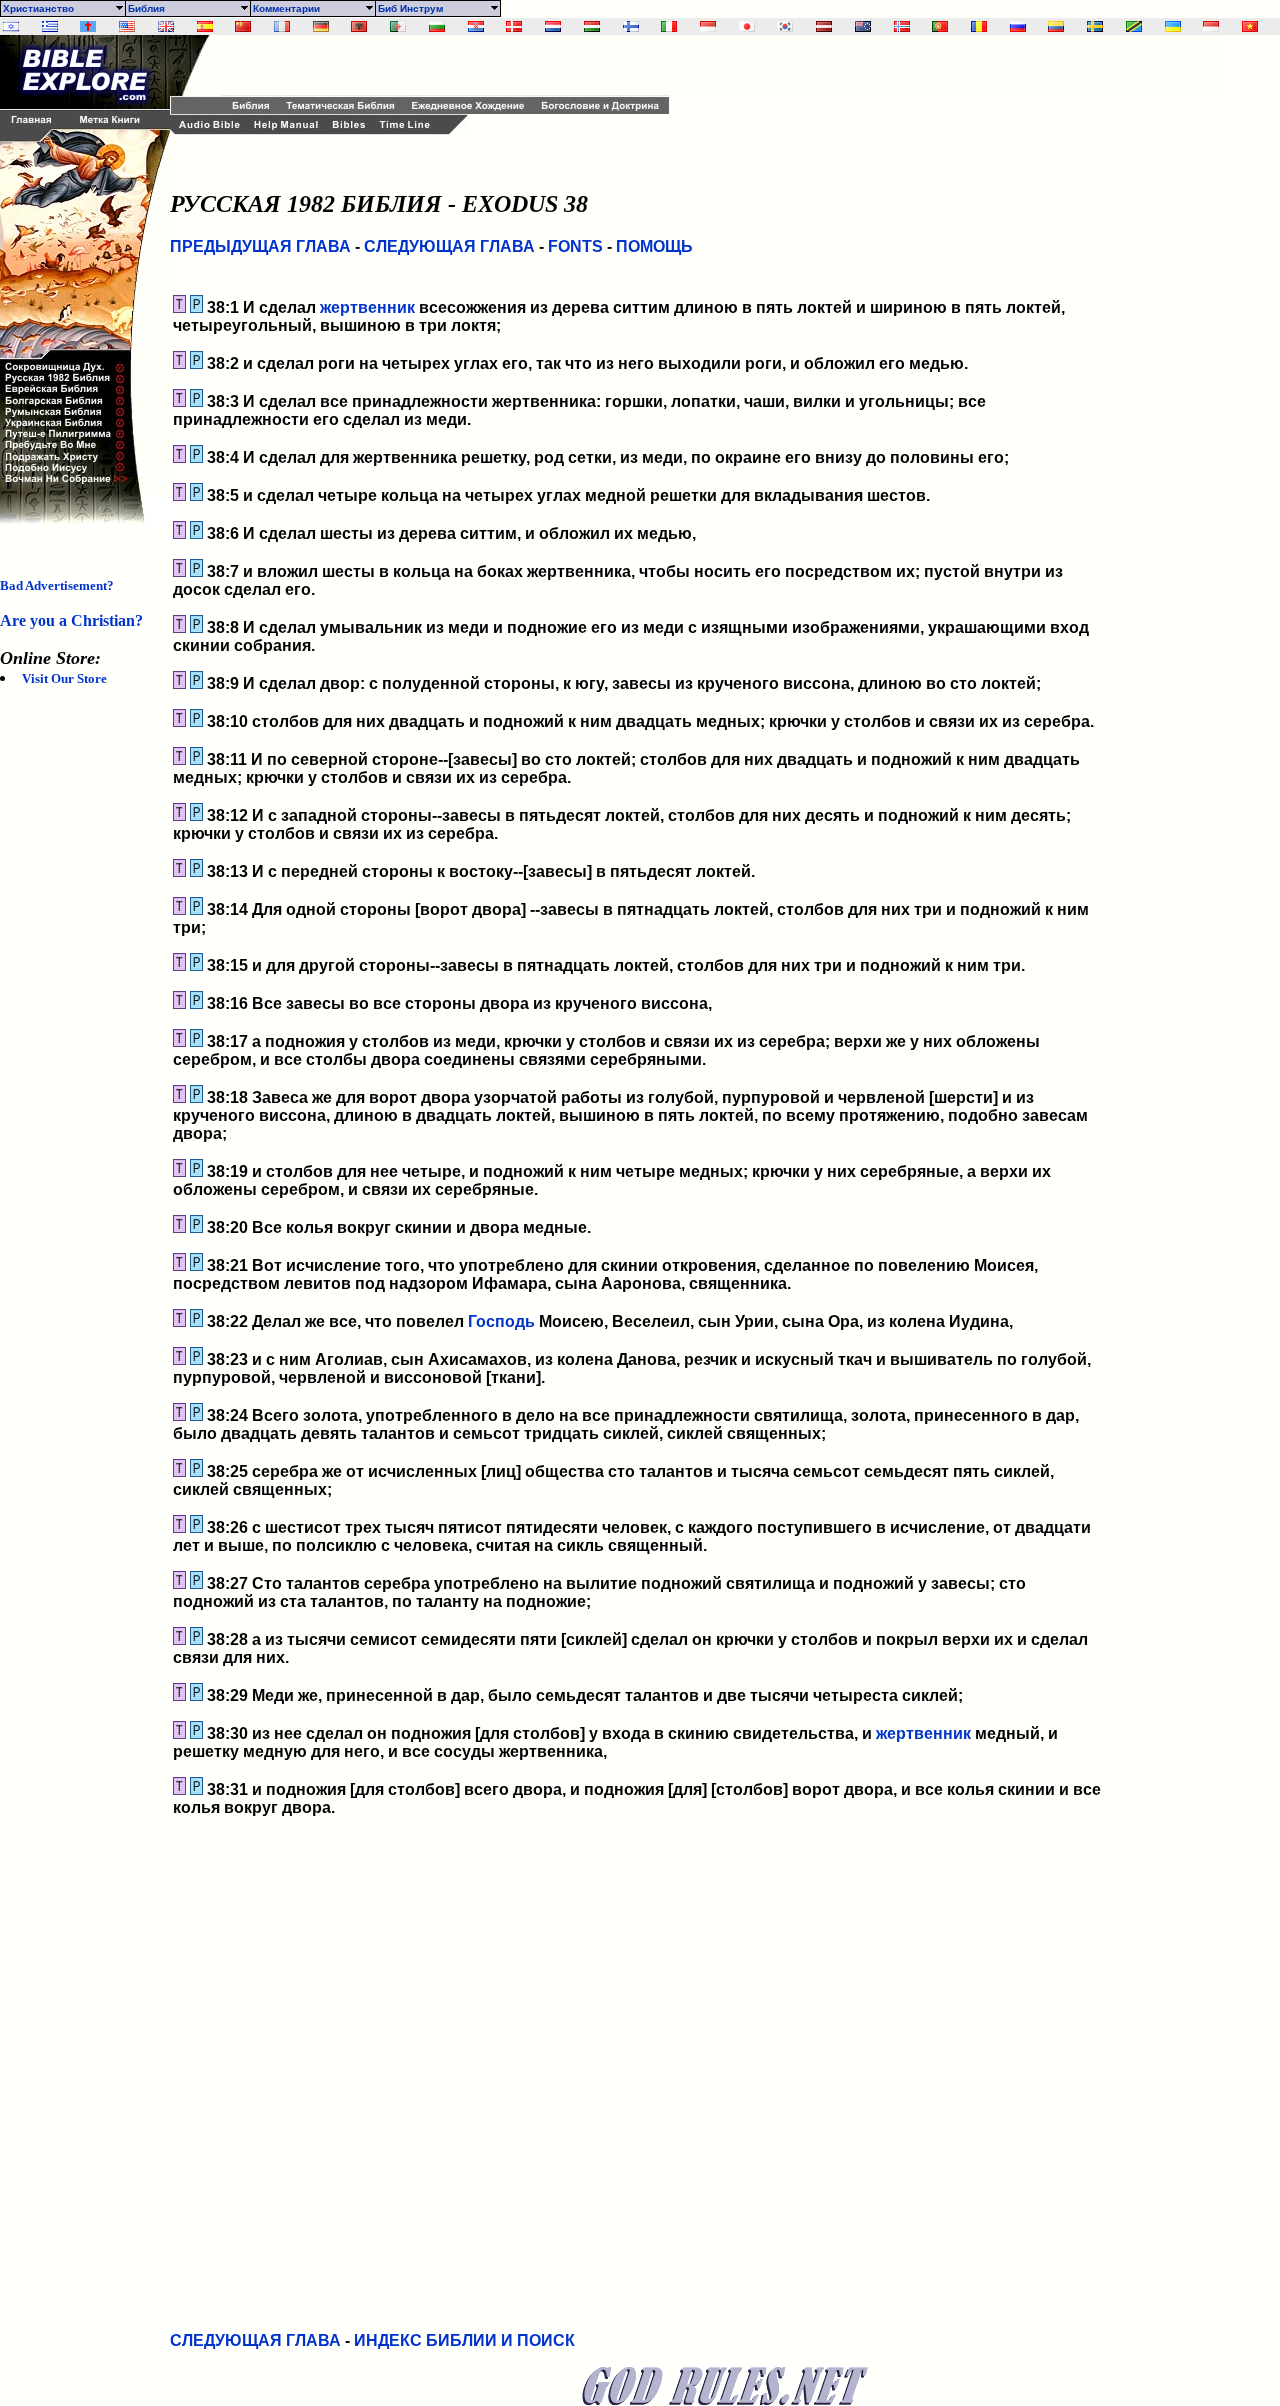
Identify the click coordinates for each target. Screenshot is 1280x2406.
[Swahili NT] (1134, 26)
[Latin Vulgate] (88, 26)
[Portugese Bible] (940, 26)
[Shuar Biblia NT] (1056, 26)
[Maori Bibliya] (863, 26)
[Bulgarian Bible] (437, 26)
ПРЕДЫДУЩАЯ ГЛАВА (260, 246)
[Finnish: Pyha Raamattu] (631, 26)
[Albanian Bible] (359, 26)
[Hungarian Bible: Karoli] (592, 26)
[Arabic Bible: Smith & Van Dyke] (398, 26)
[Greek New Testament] (50, 26)
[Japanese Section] (747, 26)
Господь (501, 1321)
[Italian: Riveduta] (669, 26)
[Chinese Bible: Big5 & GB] (243, 26)
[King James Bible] (166, 26)
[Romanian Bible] (979, 26)
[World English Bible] (127, 26)
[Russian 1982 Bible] (1018, 26)
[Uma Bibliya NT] (1211, 26)
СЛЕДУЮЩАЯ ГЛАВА (449, 246)
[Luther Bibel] (321, 26)
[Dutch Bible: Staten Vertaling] (553, 26)
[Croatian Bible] (476, 26)
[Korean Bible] (785, 26)
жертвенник (367, 307)
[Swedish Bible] (1095, 26)
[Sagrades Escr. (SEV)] (205, 26)
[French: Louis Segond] (282, 26)
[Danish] (514, 26)
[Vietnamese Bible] (1250, 26)
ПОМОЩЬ (654, 246)
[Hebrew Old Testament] (11, 26)
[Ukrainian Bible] (1173, 26)
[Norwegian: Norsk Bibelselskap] (902, 26)
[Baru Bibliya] (708, 26)
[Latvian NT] (824, 26)
